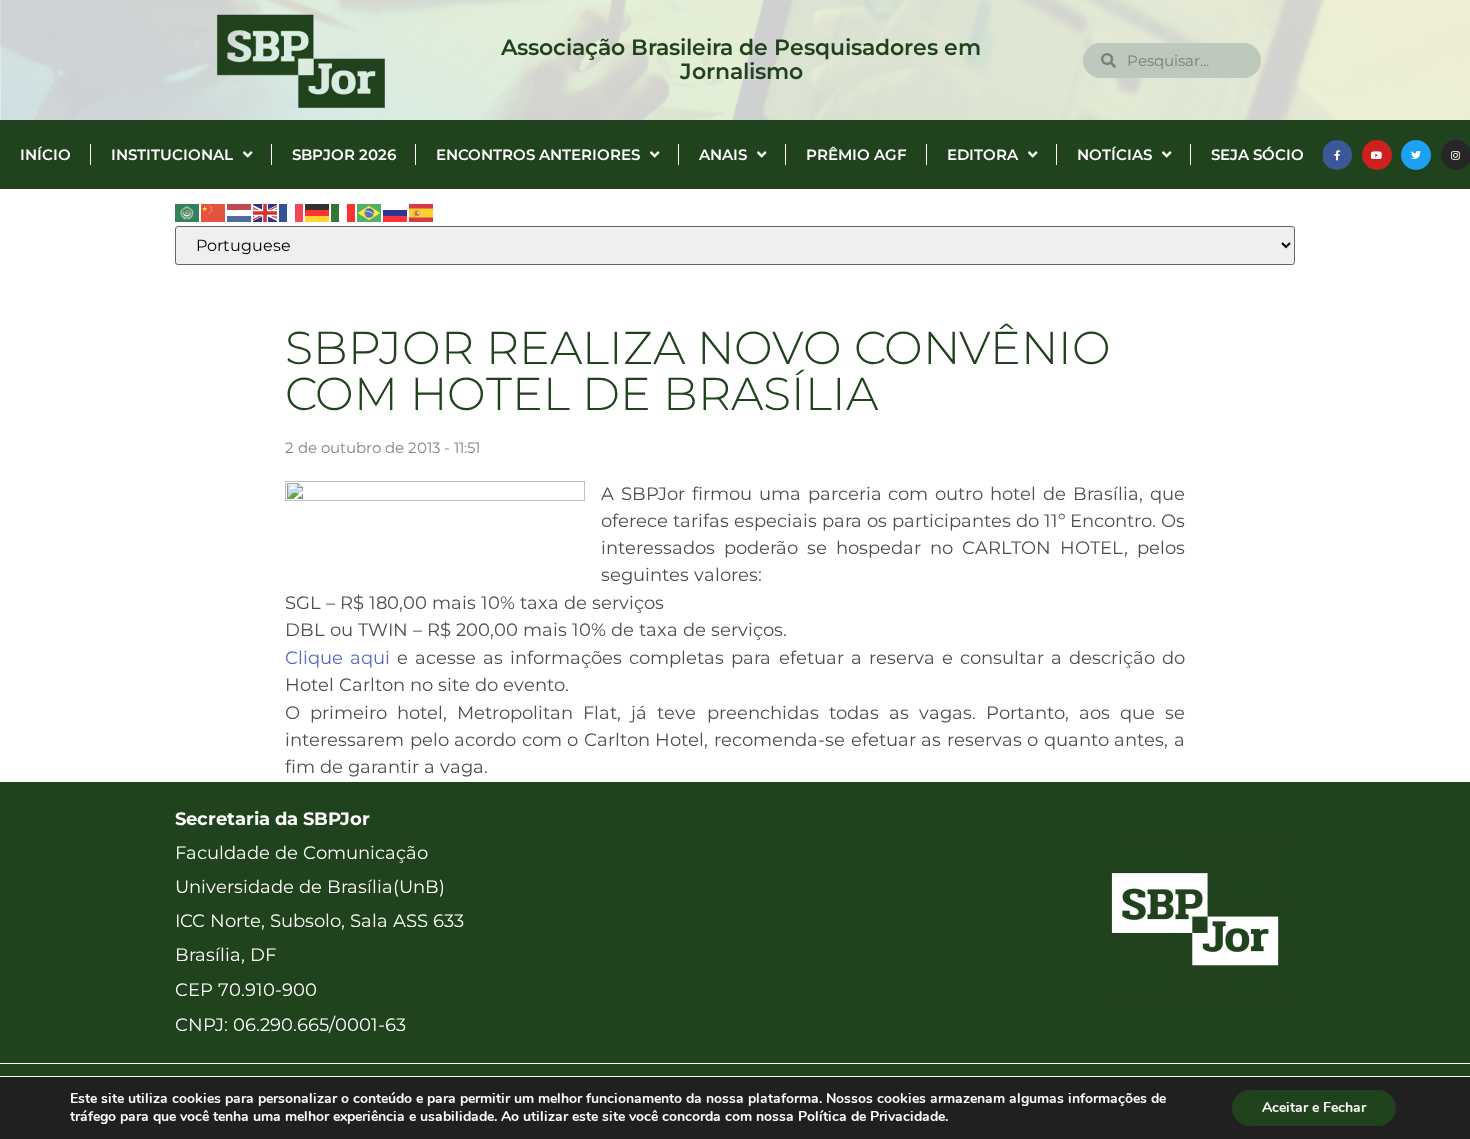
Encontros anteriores (538, 154)
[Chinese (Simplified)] (214, 212)
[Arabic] (188, 212)
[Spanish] (422, 212)
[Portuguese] (370, 212)
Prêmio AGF (856, 154)
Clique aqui (337, 658)
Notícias (1114, 154)
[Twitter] (1416, 155)
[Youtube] (1377, 155)
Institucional (172, 154)
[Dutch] (240, 212)
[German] (318, 212)
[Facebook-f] (1337, 155)
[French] (292, 212)
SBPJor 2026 (344, 154)
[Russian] (396, 212)
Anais (723, 154)
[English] (266, 212)
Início (45, 154)
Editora (982, 154)
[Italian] (344, 212)
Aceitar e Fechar (1314, 1107)
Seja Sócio (1257, 154)
